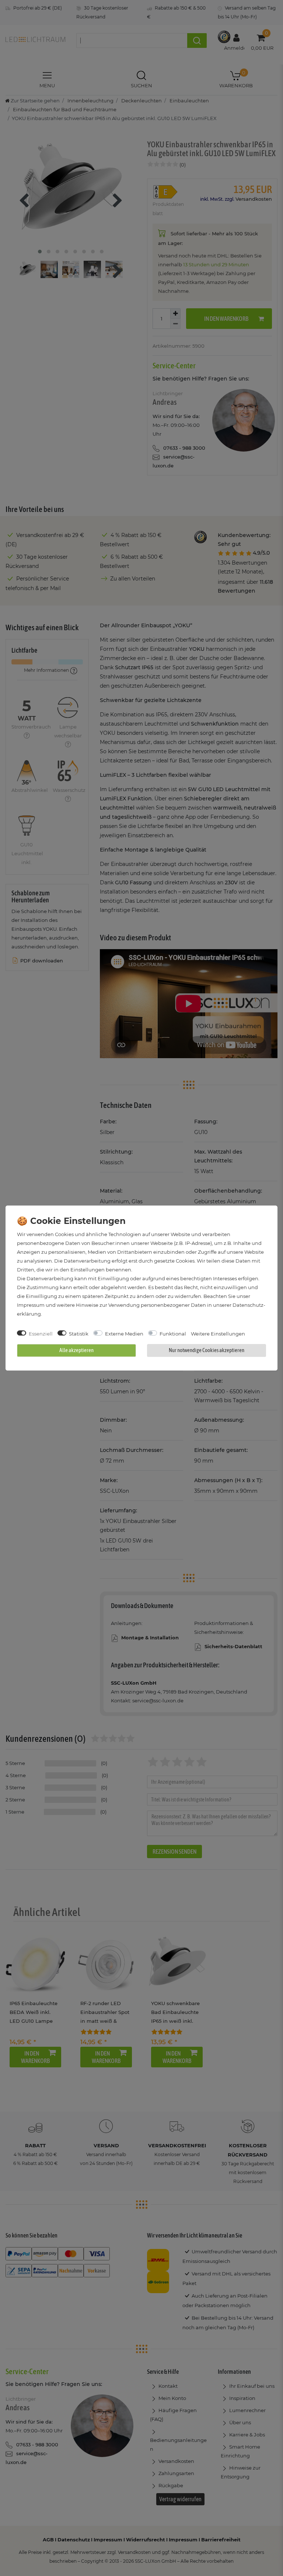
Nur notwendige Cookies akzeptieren (207, 1350)
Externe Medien (124, 1334)
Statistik (79, 1334)
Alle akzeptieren (76, 1350)
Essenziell (41, 1334)
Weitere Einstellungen (218, 1334)
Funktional (173, 1334)
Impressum (31, 1305)
